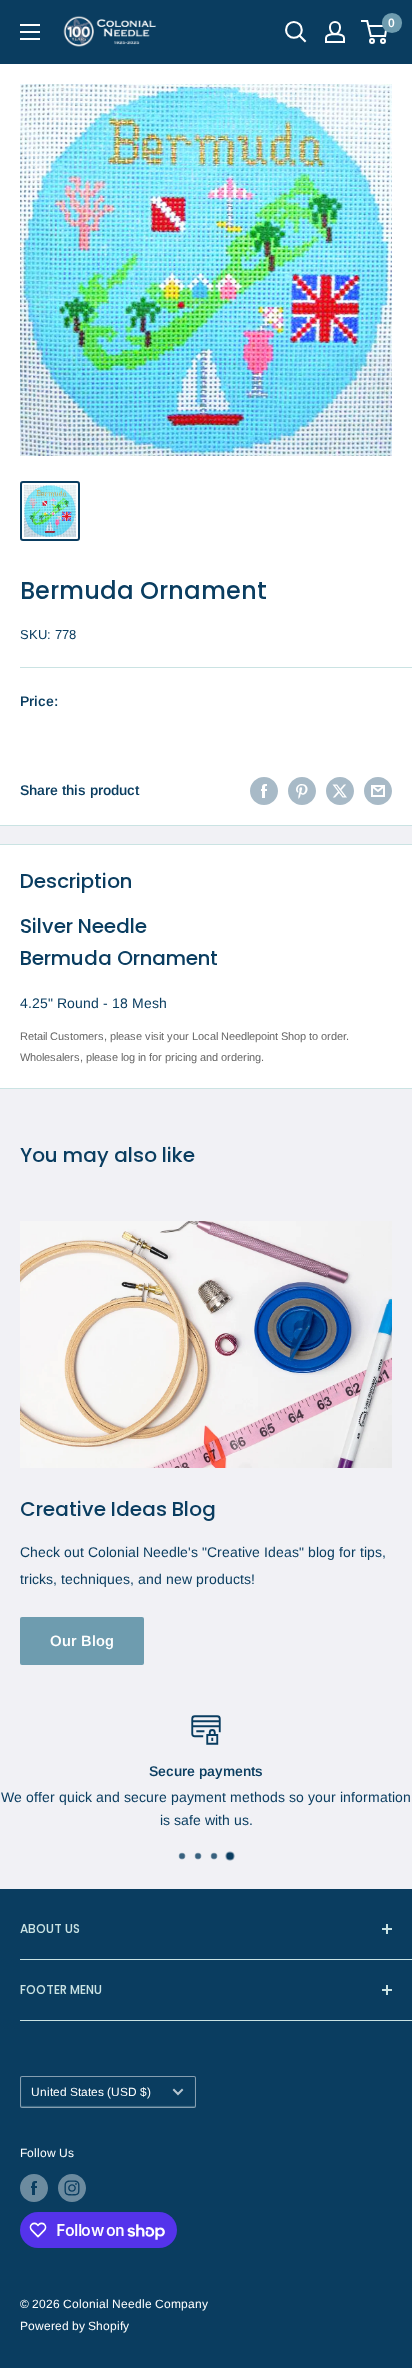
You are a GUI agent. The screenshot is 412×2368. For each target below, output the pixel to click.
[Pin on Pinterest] (302, 790)
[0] (375, 32)
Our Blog (82, 1640)
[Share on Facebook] (264, 790)
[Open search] (296, 32)
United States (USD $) (91, 2092)
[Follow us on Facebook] (34, 2188)
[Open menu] (30, 32)
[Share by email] (378, 790)
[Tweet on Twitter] (340, 790)
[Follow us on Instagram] (72, 2188)
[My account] (335, 32)
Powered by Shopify (74, 2326)
